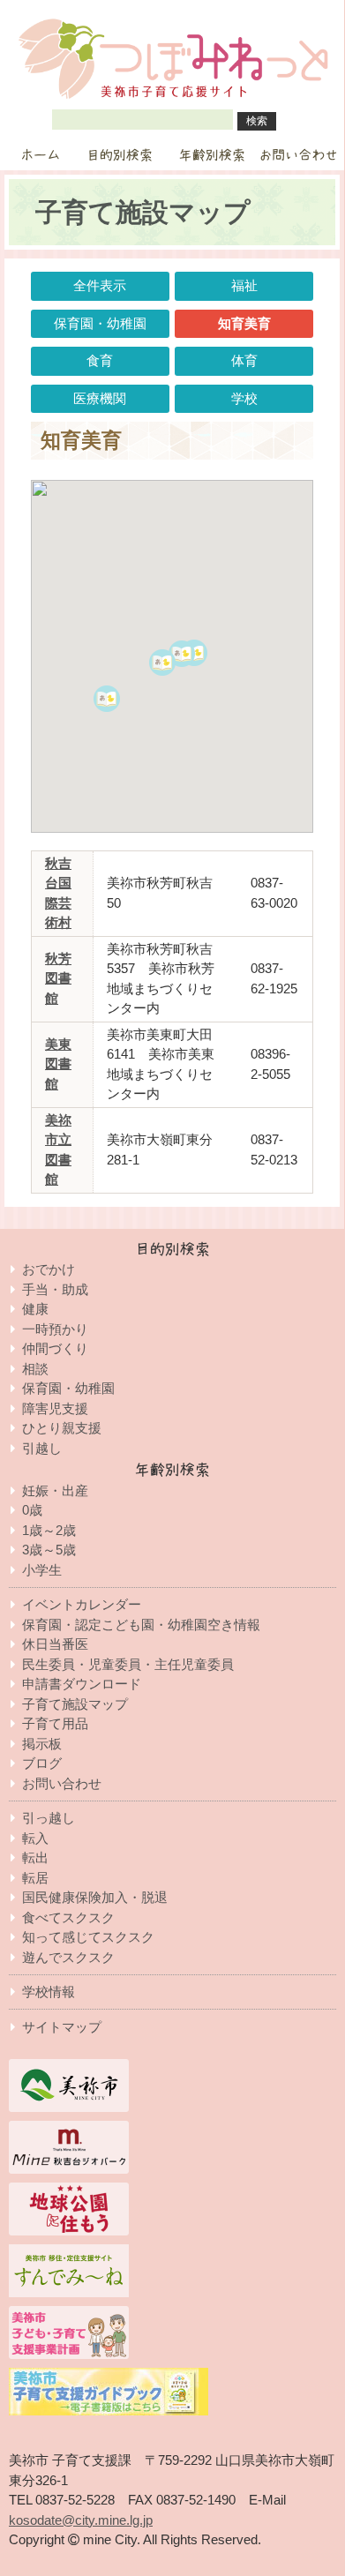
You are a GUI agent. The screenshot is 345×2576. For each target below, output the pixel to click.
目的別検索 (120, 155)
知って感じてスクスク (88, 1937)
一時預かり (55, 1329)
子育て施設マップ (75, 1704)
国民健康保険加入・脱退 (95, 1897)
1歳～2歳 (49, 1530)
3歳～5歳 (49, 1550)
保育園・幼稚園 (100, 323)
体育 (244, 360)
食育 (100, 360)
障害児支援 (55, 1408)
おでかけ (49, 1269)
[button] (177, 678)
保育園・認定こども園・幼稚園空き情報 (141, 1625)
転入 (35, 1838)
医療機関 (100, 398)
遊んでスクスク (68, 1957)
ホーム (40, 155)
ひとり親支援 (62, 1428)
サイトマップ (62, 2027)
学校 (244, 398)
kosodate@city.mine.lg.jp (81, 2520)
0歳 (32, 1510)
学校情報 (49, 1992)
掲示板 (42, 1744)
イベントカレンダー (82, 1604)
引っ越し (49, 1818)
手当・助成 (55, 1289)
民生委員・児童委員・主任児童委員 (128, 1664)
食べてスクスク (68, 1917)
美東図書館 (58, 1064)
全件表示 (100, 285)
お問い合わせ (298, 155)
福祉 (244, 285)
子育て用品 (55, 1723)
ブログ (42, 1763)
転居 (35, 1878)
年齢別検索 (212, 155)
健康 (35, 1309)
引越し (42, 1448)
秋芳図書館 (58, 978)
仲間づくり (55, 1348)
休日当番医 (55, 1644)
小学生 (42, 1570)
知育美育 (244, 323)
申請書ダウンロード (82, 1684)
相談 (35, 1369)
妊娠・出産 (55, 1490)
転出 (35, 1857)
